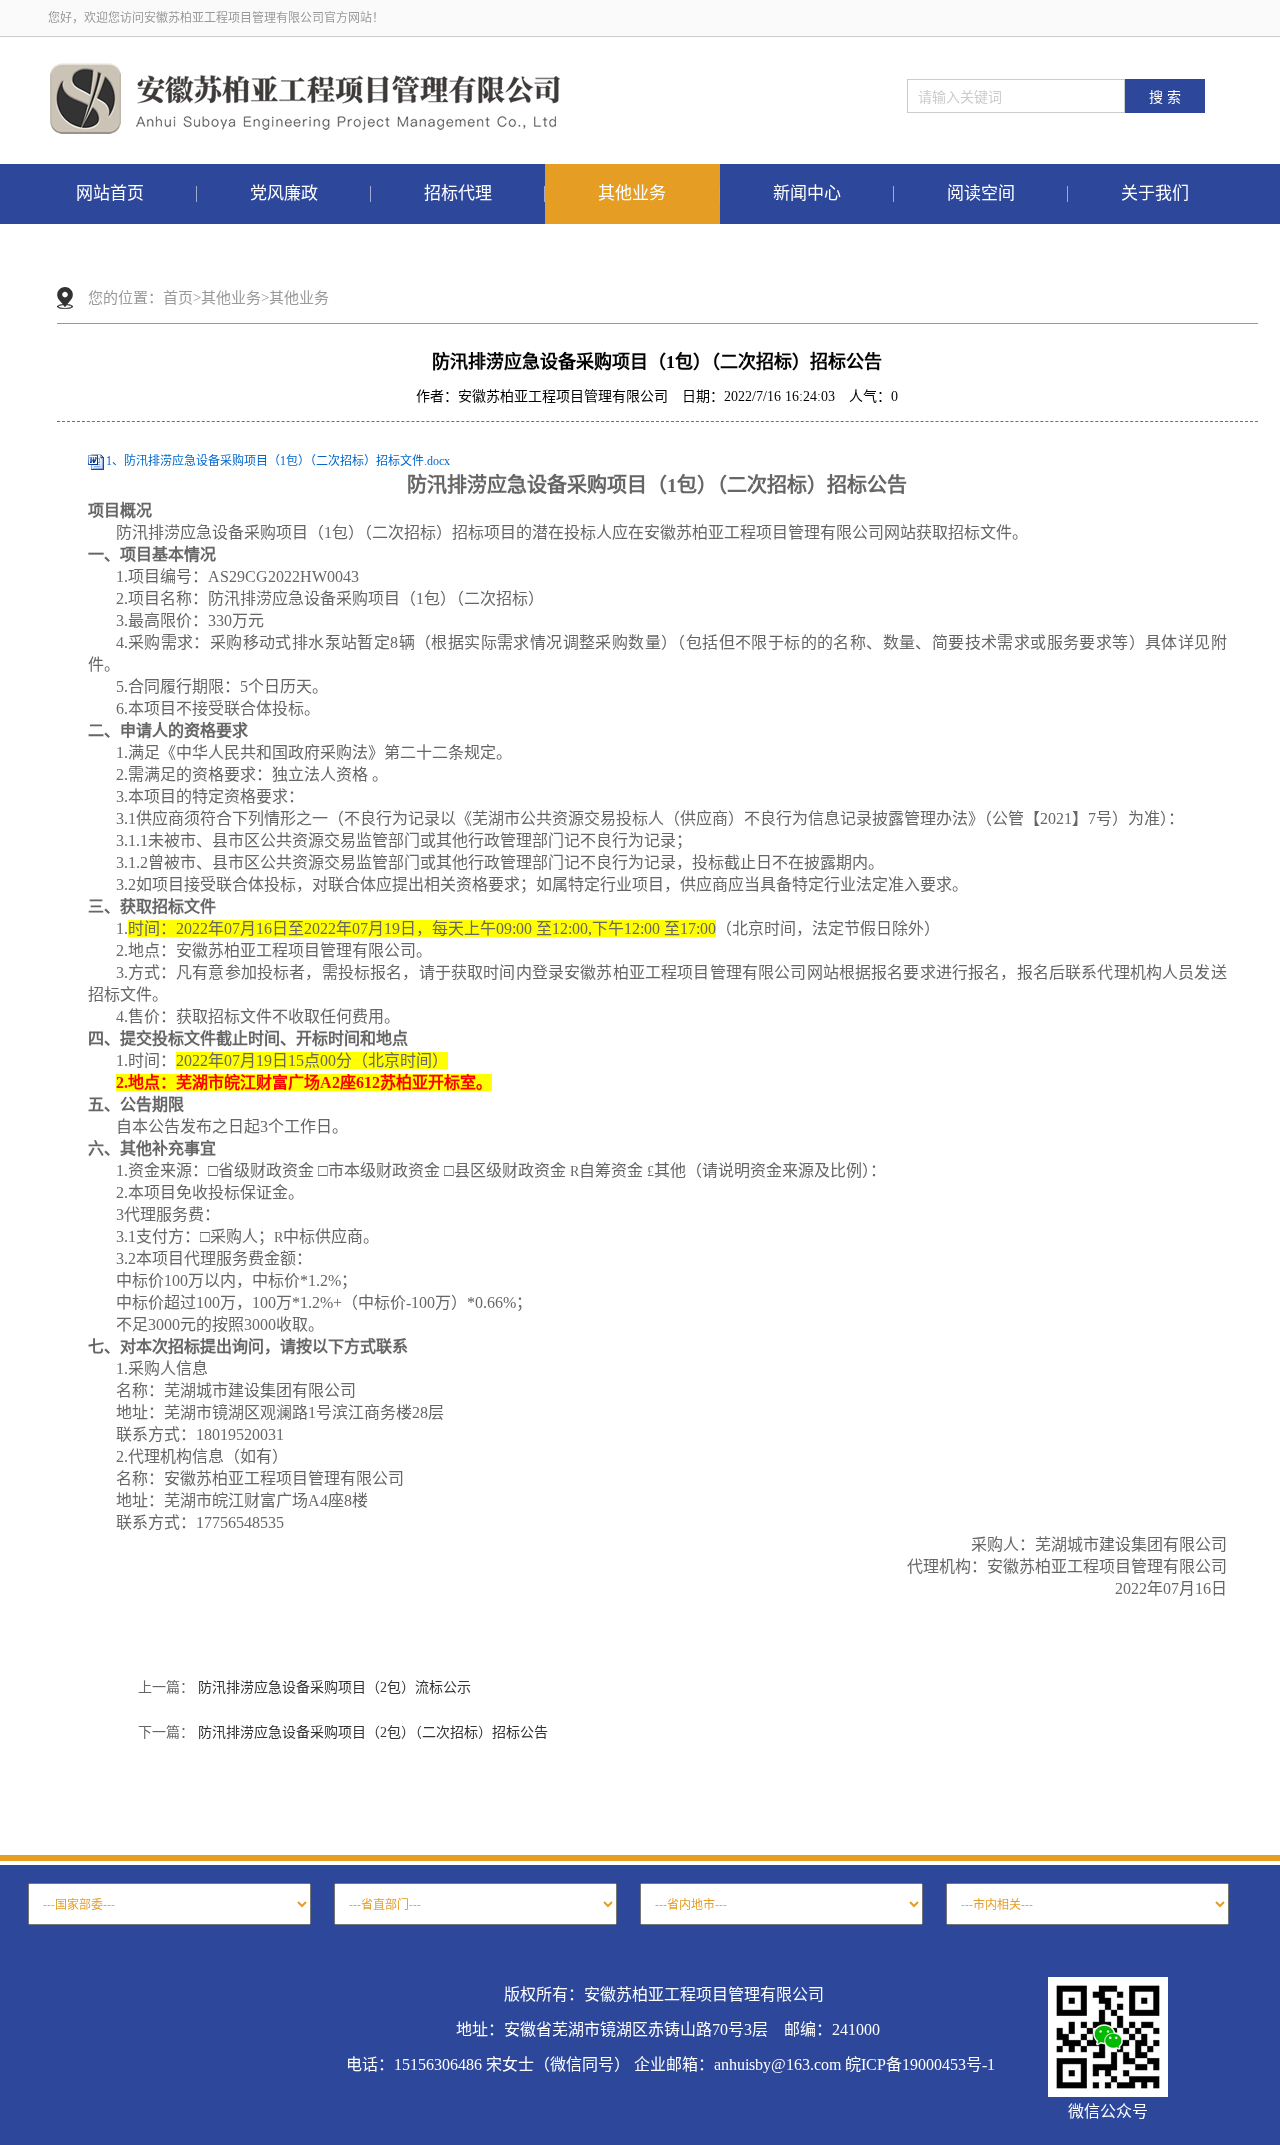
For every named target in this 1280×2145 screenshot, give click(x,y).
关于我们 (1155, 193)
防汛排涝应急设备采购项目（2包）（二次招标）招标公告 (373, 1732)
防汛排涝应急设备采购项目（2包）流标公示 (334, 1687)
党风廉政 (284, 193)
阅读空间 (981, 193)
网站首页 (110, 193)
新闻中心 (807, 193)
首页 (178, 298)
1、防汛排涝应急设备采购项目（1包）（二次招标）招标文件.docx (278, 461)
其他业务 (632, 193)
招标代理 (458, 193)
